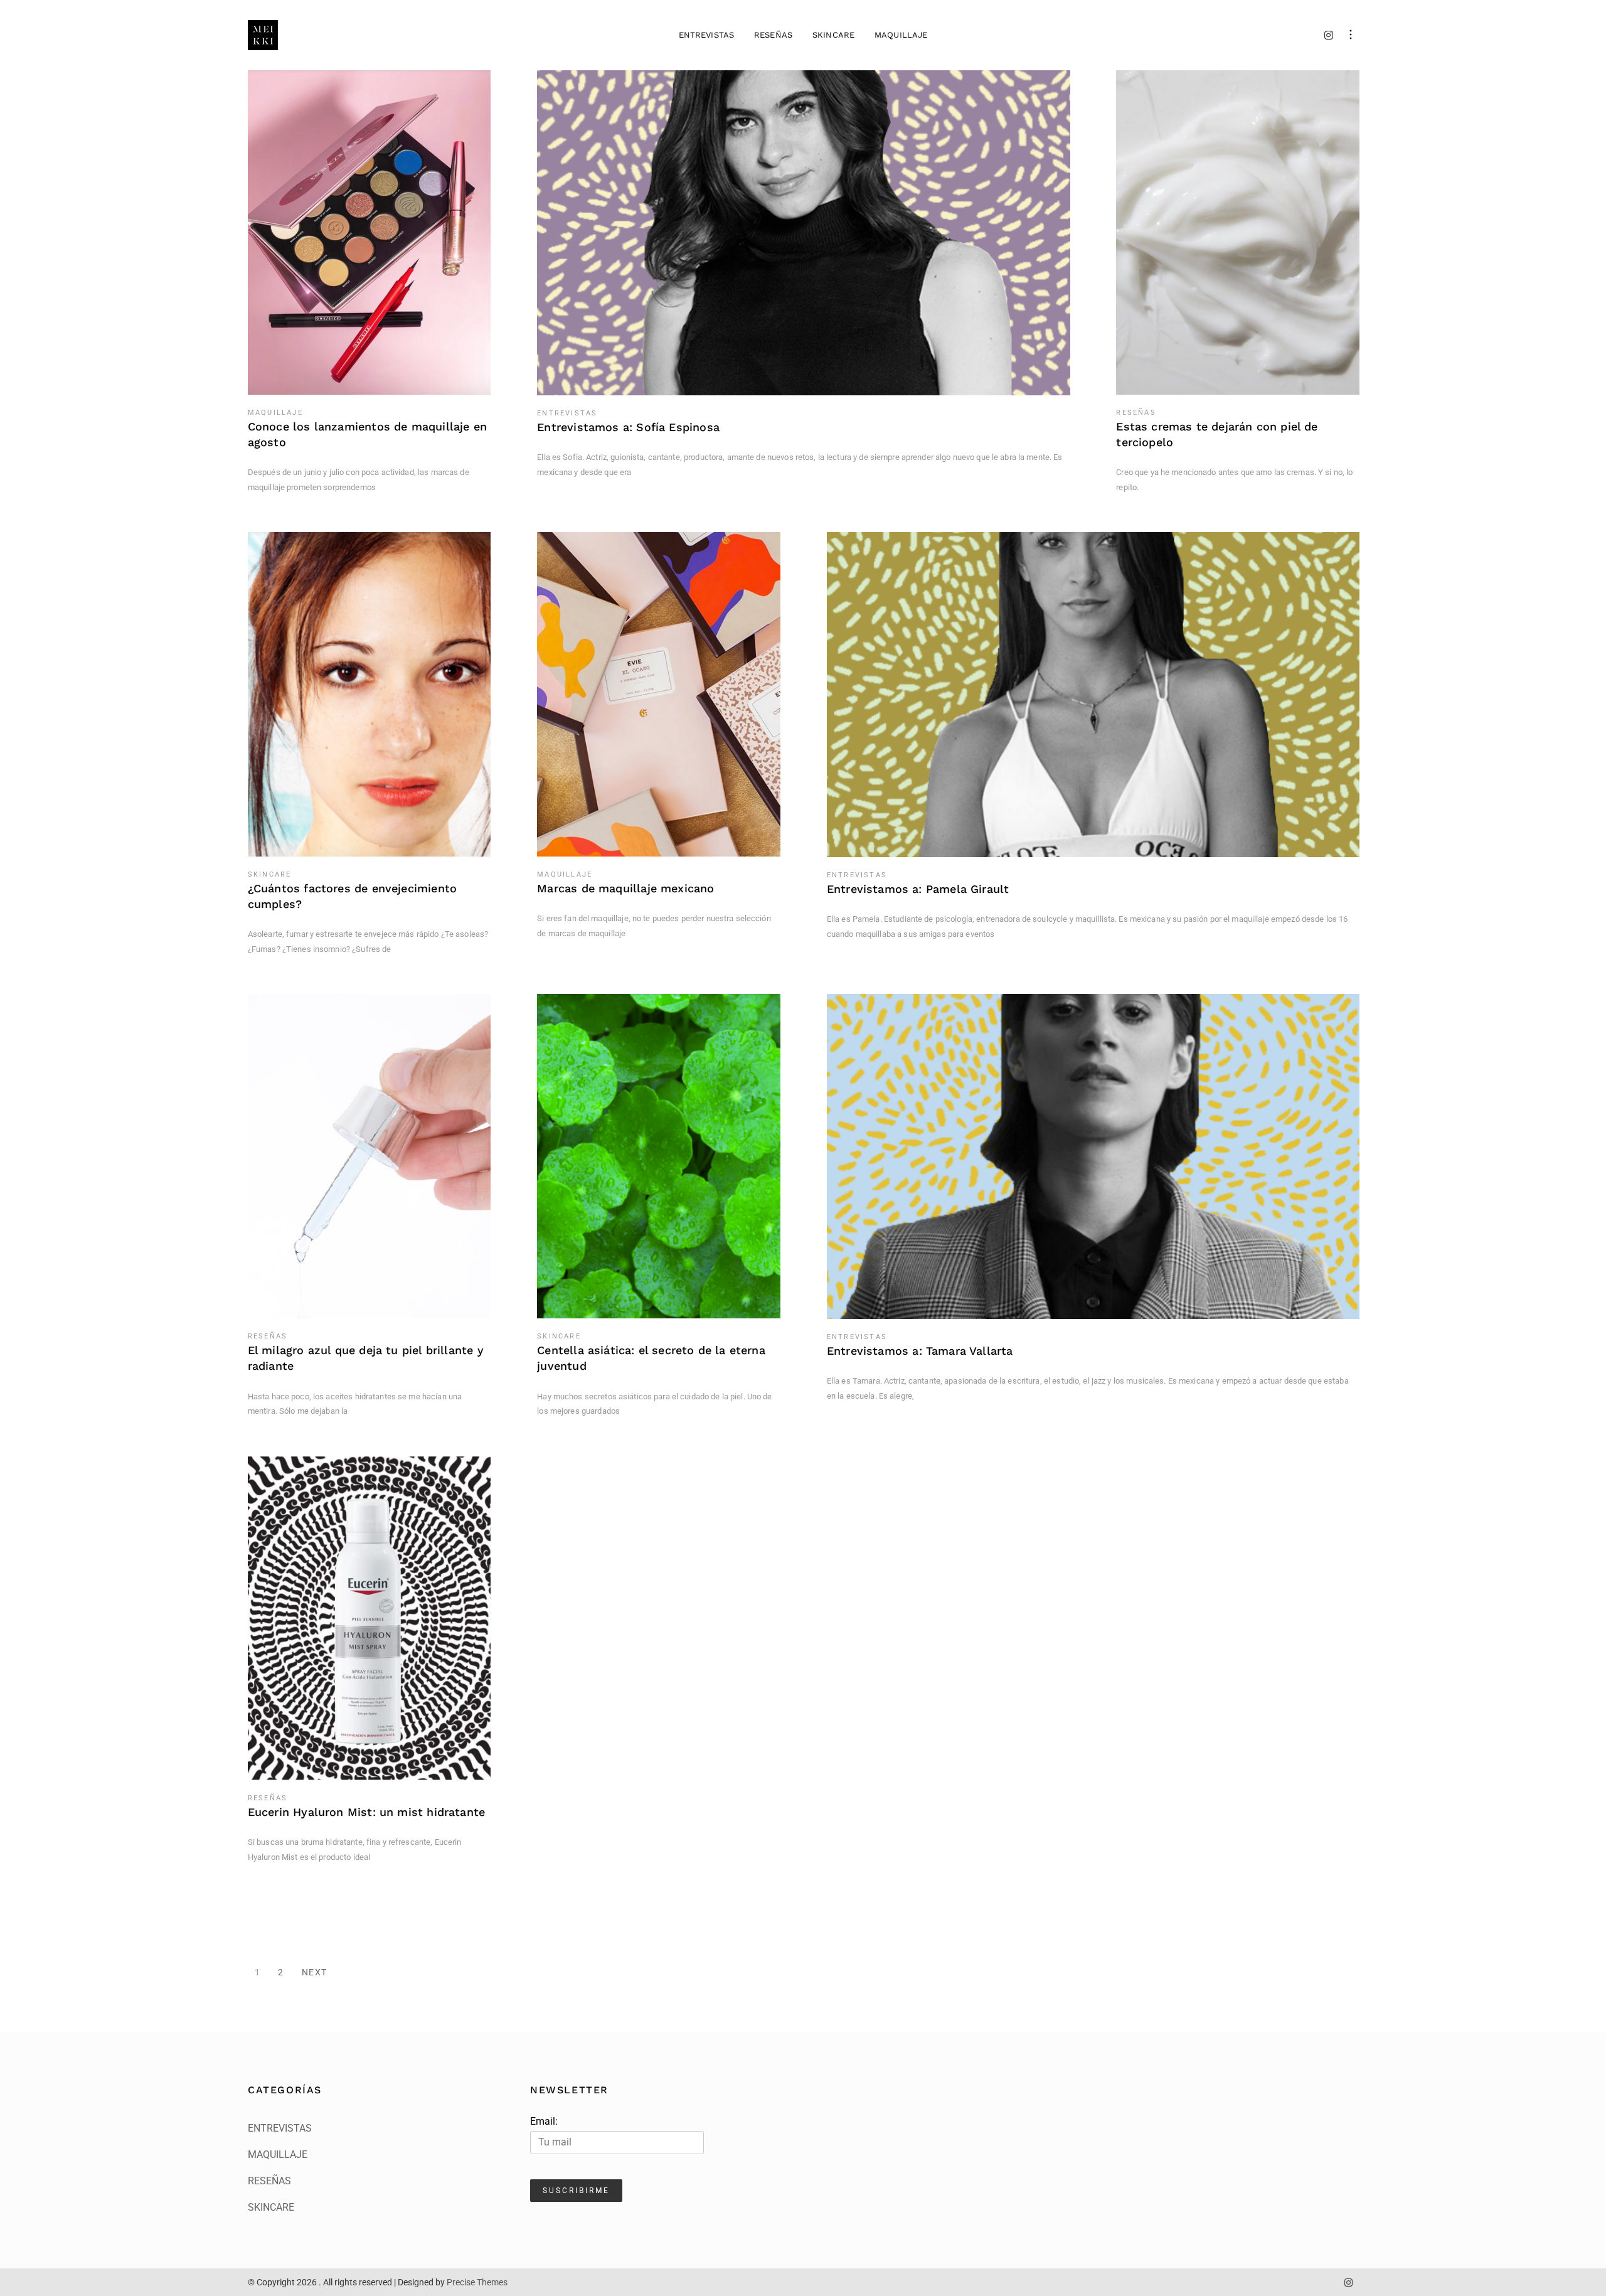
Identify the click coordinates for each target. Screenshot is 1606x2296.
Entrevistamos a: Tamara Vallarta (920, 1351)
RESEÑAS (773, 35)
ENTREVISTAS (706, 35)
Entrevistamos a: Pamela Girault (918, 889)
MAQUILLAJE (901, 35)
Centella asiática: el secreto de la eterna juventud (651, 1358)
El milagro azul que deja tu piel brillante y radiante (366, 1358)
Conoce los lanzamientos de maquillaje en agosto (367, 434)
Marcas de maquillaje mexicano (625, 888)
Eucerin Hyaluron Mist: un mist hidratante (366, 1812)
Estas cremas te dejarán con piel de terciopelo (1217, 434)
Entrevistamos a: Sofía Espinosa (628, 427)
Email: (544, 2121)
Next (315, 1972)
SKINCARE (833, 35)
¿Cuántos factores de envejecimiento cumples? (352, 896)
